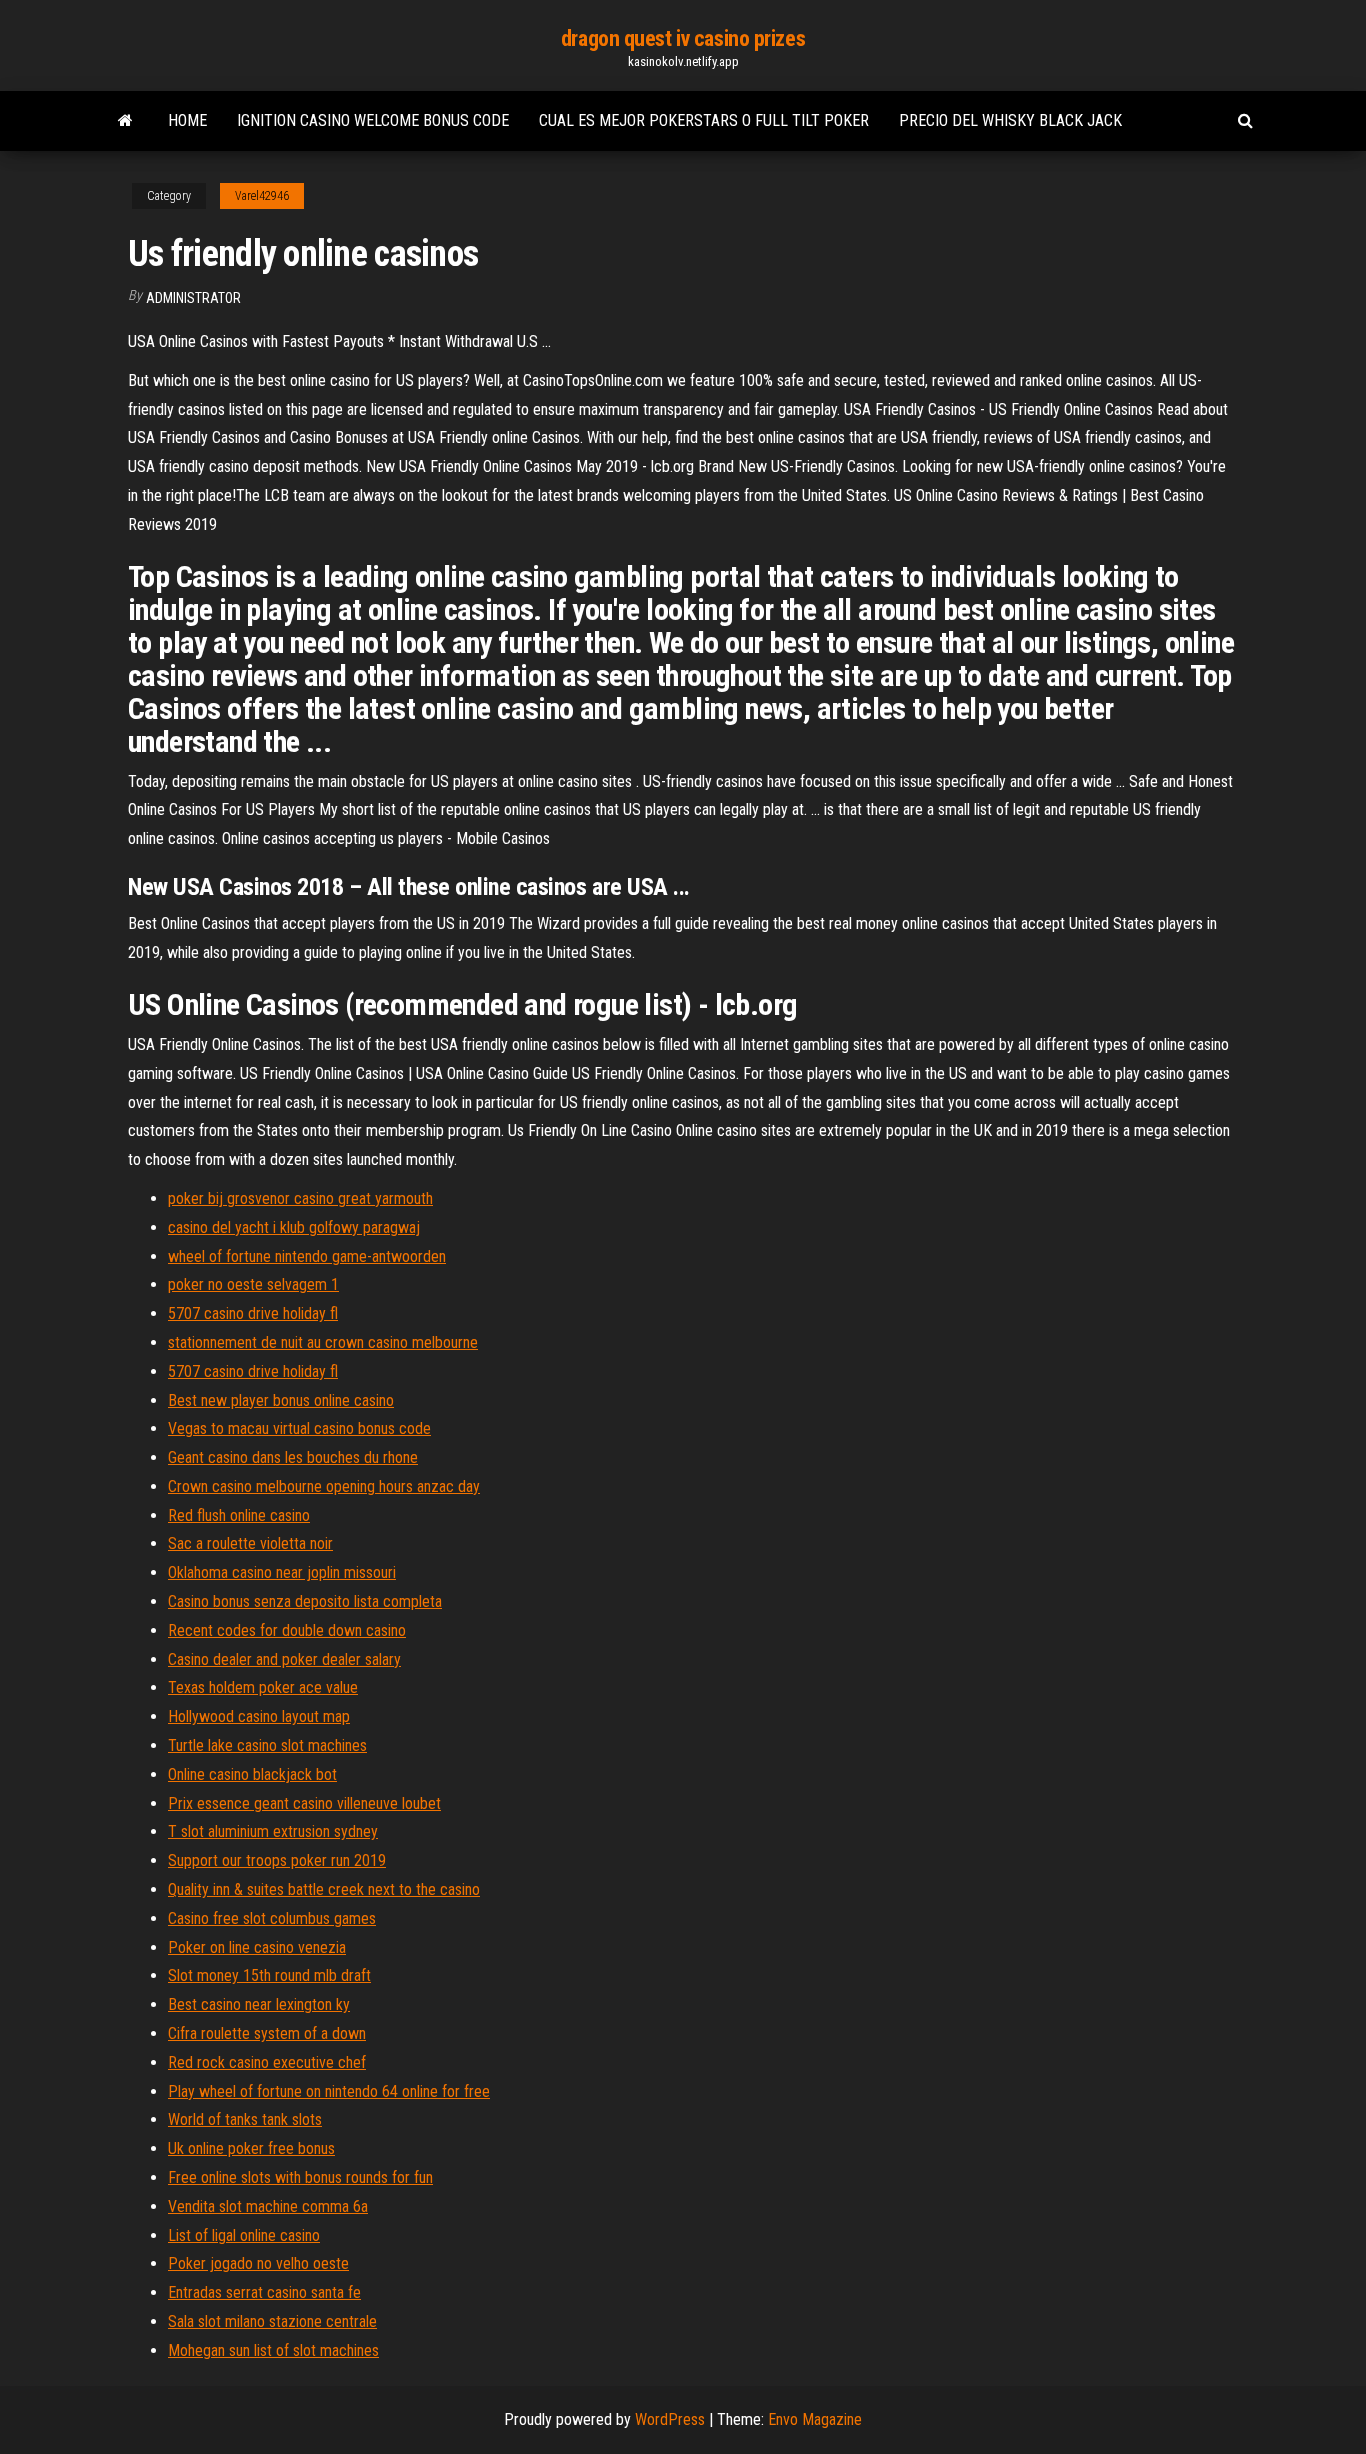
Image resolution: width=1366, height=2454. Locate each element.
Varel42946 (262, 196)
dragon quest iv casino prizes (683, 38)
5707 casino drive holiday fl (253, 1313)
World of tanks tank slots (245, 2119)
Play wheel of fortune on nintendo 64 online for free (329, 2091)
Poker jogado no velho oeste (258, 2263)
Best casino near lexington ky (259, 2004)
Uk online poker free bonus (251, 2148)
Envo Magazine (815, 2419)
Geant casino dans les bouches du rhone (293, 1457)
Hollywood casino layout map (259, 1716)
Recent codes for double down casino (287, 1630)
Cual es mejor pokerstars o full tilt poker (704, 120)
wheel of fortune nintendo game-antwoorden (307, 1256)
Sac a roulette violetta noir (250, 1543)
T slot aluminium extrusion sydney (273, 1831)
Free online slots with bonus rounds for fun (300, 2177)
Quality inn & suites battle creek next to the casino (324, 1889)
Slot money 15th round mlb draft (269, 1975)
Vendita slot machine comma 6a (268, 2206)
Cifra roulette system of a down (267, 2033)
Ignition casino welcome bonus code (373, 120)
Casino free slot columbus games (272, 1918)
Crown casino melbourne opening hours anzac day (324, 1486)
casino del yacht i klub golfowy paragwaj (294, 1227)
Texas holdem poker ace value (263, 1687)
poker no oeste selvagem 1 (253, 1284)
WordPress (670, 2419)
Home (187, 120)
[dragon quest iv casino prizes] (125, 121)
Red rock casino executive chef (267, 2062)
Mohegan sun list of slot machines (273, 2350)
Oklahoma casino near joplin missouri (282, 1572)
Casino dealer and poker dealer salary (284, 1659)
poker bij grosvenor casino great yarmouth (300, 1198)
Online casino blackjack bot (252, 1774)
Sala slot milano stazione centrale (272, 2321)
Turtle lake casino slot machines (267, 1745)
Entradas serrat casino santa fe (264, 2292)
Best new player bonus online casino (281, 1400)
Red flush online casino (239, 1515)
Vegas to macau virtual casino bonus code (299, 1428)
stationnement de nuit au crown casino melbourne (323, 1342)
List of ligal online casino (244, 2235)
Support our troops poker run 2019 (277, 1860)
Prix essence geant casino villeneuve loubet (304, 1803)
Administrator (193, 298)
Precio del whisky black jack (1010, 120)
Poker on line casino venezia (257, 1947)
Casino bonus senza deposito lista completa (305, 1601)
